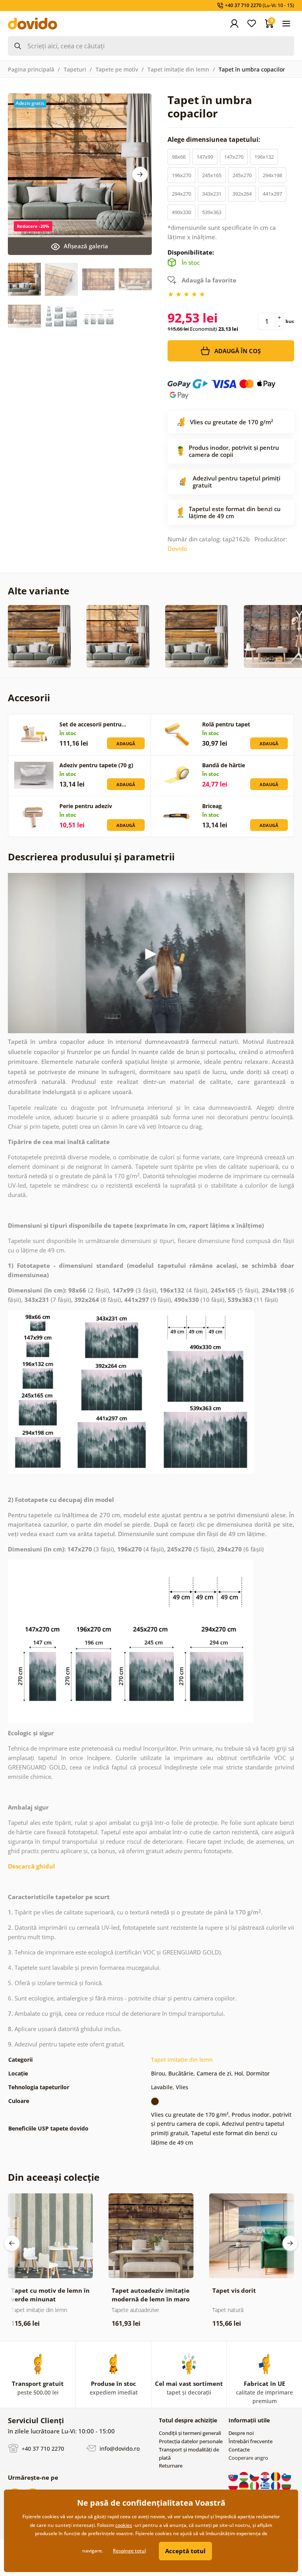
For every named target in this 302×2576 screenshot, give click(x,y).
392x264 (242, 194)
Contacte (239, 2449)
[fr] (276, 2485)
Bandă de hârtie (224, 765)
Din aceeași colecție (54, 2177)
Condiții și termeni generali (190, 2433)
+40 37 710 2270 (42, 2449)
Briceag (212, 806)
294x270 (181, 194)
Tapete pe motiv (117, 69)
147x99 (205, 157)
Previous (12, 2243)
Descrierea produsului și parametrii (91, 857)
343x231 (212, 194)
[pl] (234, 2485)
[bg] (286, 2485)
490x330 (181, 212)
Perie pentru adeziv (86, 806)
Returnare (171, 2466)
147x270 (234, 157)
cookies (124, 2525)
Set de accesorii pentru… (93, 724)
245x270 (242, 175)
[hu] (244, 2476)
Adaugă (126, 743)
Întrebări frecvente (250, 2441)
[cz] (255, 2476)
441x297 (272, 194)
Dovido (177, 548)
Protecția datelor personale (191, 2441)
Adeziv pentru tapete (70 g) (96, 765)
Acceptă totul (185, 2551)
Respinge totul (129, 2551)
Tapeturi (75, 69)
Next (140, 174)
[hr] (266, 2476)
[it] (255, 2485)
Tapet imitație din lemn (178, 69)
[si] (286, 2476)
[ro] (276, 2476)
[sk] (234, 2476)
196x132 (264, 157)
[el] (266, 2485)
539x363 (212, 212)
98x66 (179, 157)
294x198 (272, 175)
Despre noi (241, 2433)
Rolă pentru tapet (226, 724)
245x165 (212, 175)
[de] (244, 2485)
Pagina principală (31, 69)
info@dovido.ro (119, 2449)
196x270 (181, 175)
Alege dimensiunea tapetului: (215, 139)
